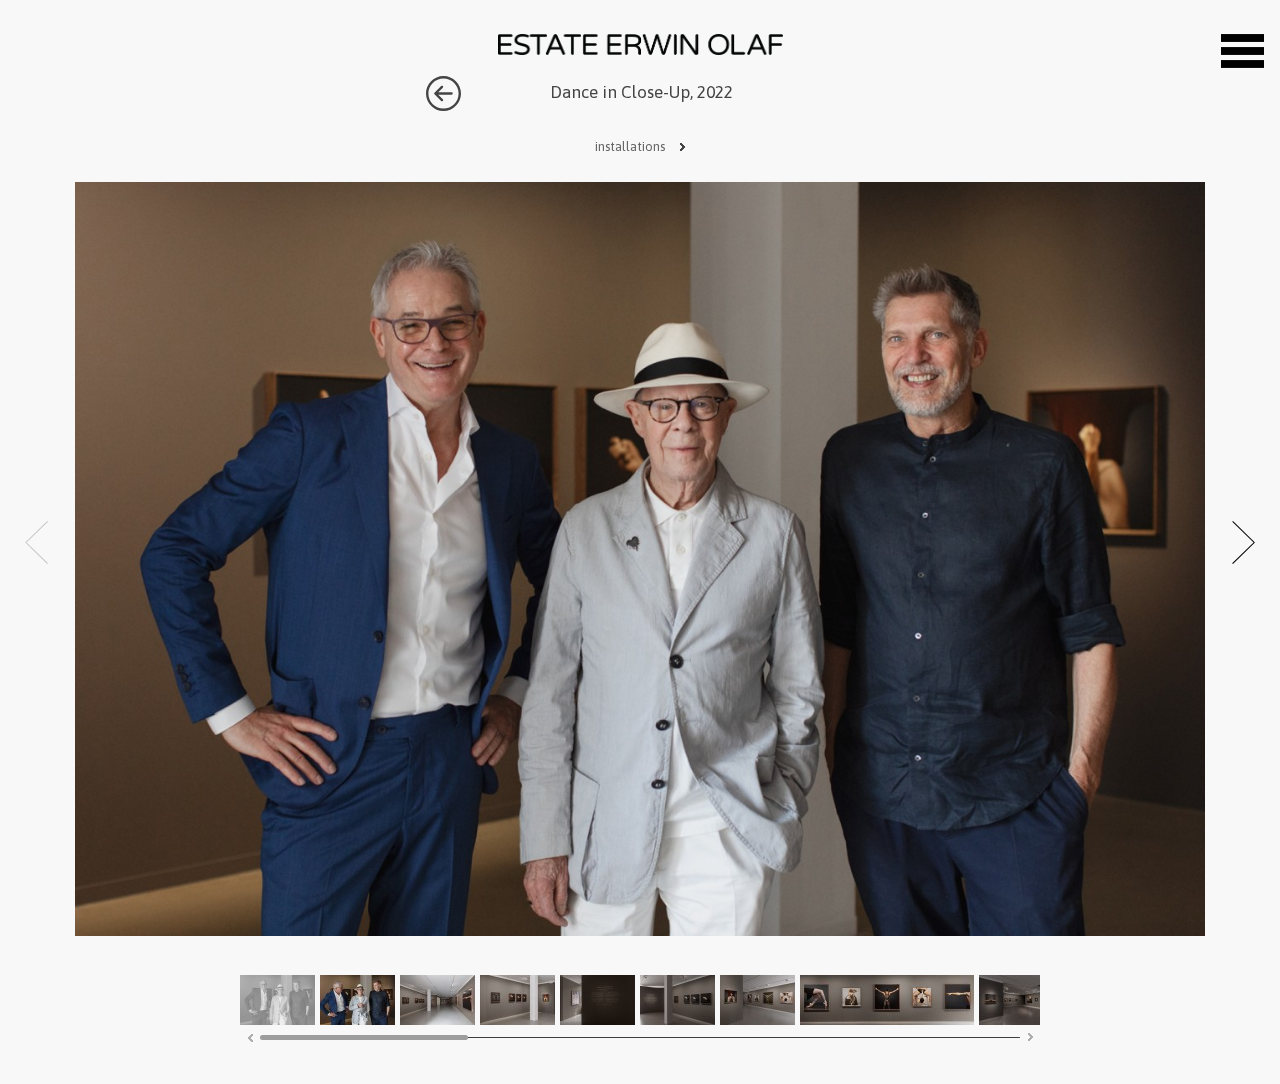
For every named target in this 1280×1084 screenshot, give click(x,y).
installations (631, 146)
